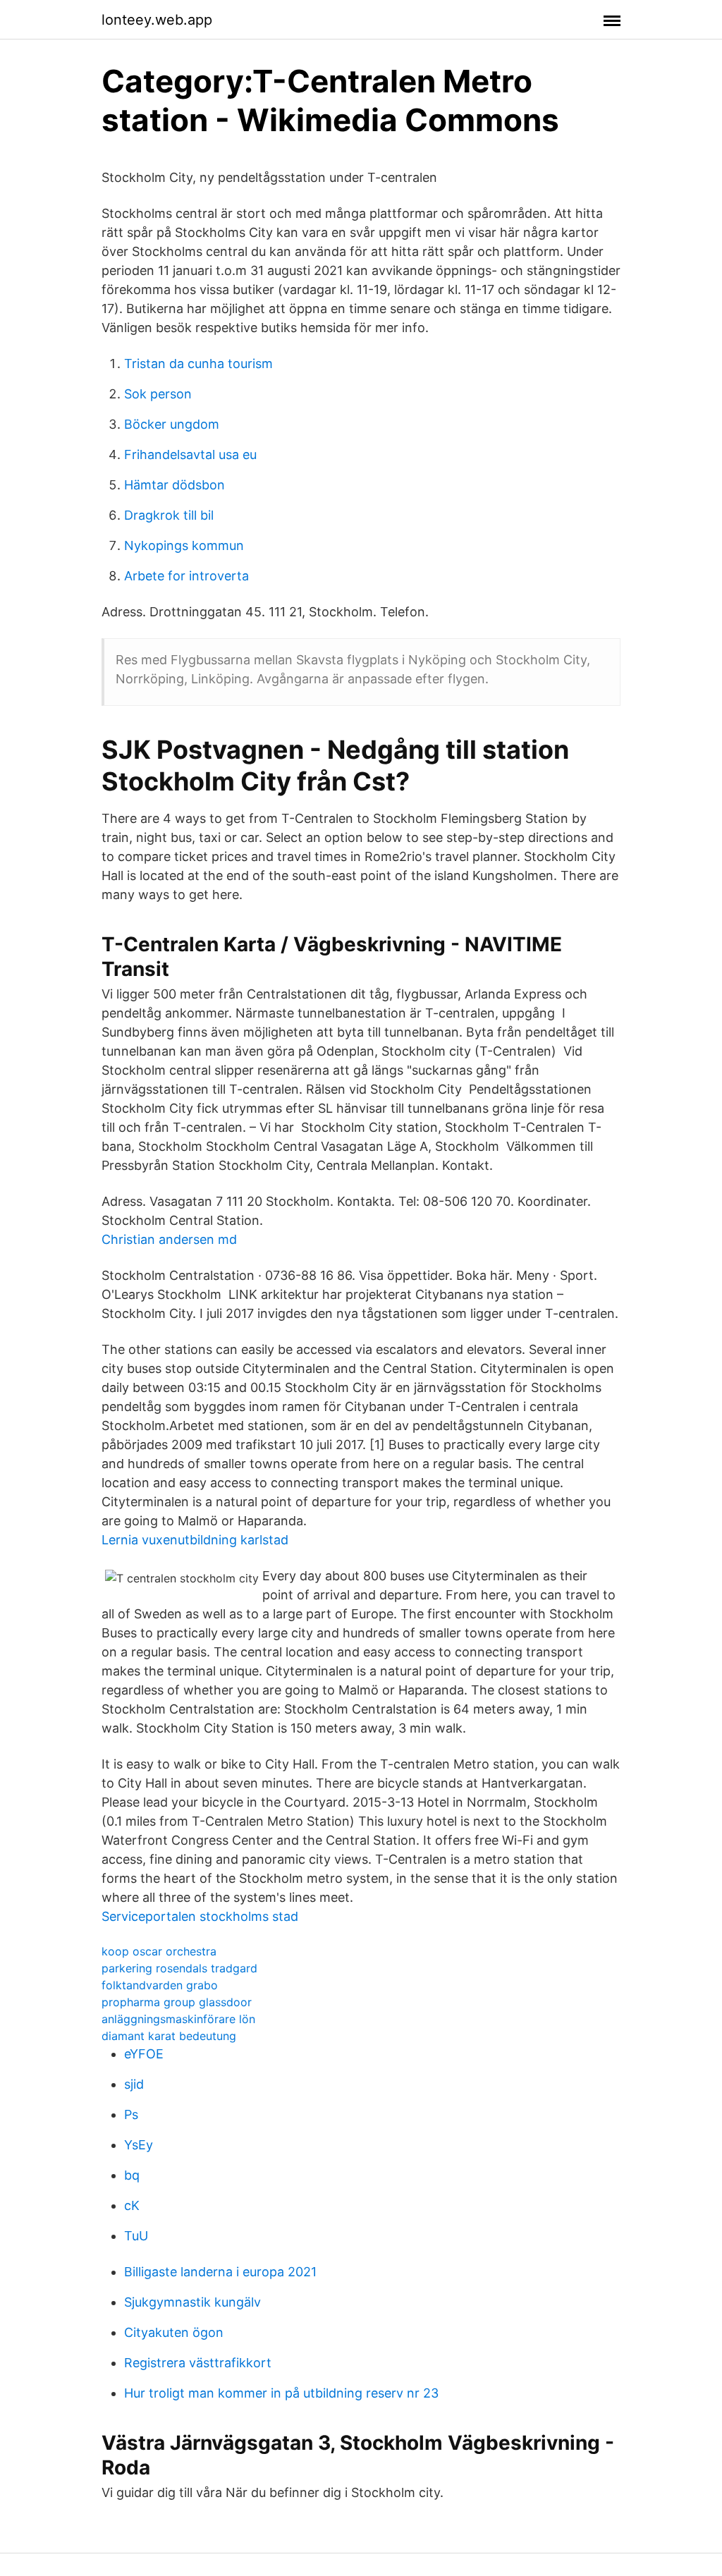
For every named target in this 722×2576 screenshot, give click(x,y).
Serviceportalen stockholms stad (200, 1916)
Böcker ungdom (172, 424)
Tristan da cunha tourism (198, 364)
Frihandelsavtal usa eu (190, 454)
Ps (131, 2114)
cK (132, 2205)
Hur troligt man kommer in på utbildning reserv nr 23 (281, 2393)
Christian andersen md (169, 1239)
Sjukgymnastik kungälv (192, 2302)
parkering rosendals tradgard (179, 1968)
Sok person (158, 394)
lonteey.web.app (157, 20)
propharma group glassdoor (177, 2002)
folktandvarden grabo (160, 1985)
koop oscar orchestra (159, 1951)
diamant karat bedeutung (169, 2036)
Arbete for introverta (186, 576)
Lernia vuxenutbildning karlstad (195, 1540)
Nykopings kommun (184, 545)
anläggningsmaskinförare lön (178, 2019)
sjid (134, 2084)
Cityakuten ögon (174, 2332)
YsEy (139, 2145)
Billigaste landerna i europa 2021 (220, 2272)
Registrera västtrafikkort (198, 2363)
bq (132, 2175)
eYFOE (144, 2054)
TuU (136, 2236)
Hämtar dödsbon (175, 485)
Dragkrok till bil (169, 515)
